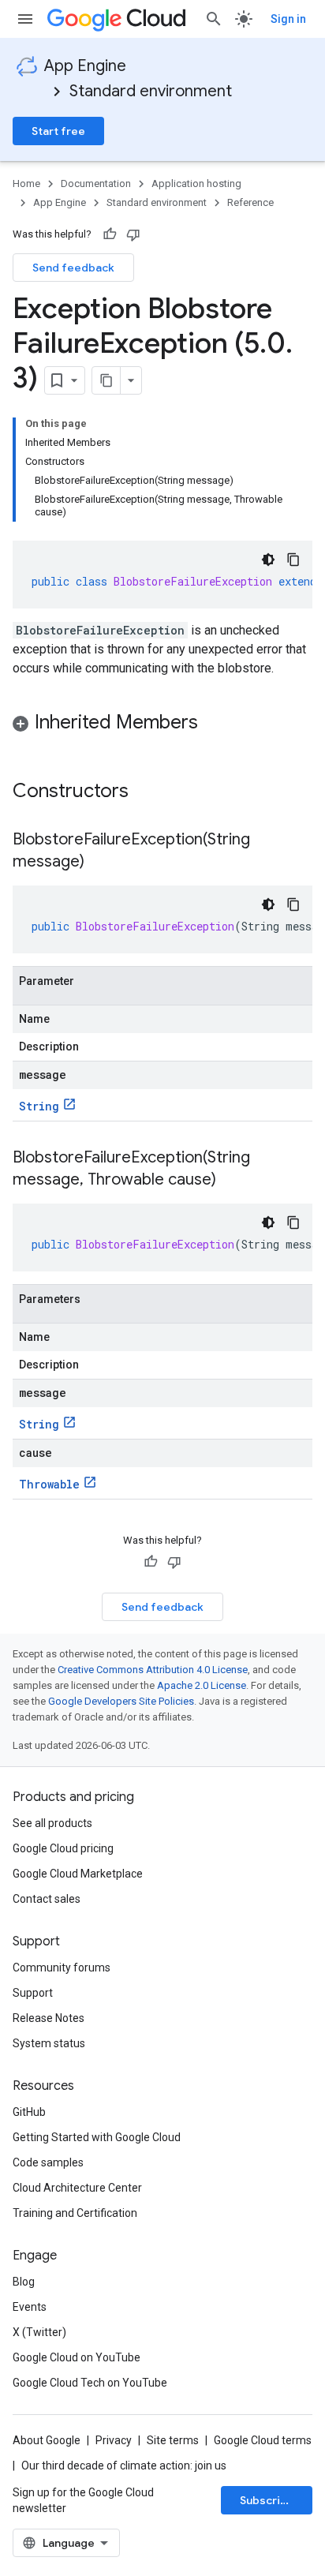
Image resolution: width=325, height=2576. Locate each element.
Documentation (96, 183)
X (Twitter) (39, 2332)
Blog (24, 2282)
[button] (162, 725)
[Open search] (214, 19)
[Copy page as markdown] (106, 380)
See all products (52, 1823)
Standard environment (151, 91)
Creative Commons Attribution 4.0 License (153, 1670)
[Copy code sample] (293, 560)
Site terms (173, 2440)
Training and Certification (75, 2213)
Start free (58, 131)
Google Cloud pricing (63, 1848)
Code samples (48, 2162)
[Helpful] (110, 234)
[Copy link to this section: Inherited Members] (214, 724)
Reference (250, 202)
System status (49, 2043)
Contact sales (47, 1899)
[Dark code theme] (268, 560)
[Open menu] (25, 19)
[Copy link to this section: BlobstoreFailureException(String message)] (100, 863)
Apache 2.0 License (202, 1685)
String (39, 1106)
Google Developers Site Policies (121, 1701)
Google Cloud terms (263, 2440)
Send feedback (73, 268)
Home (26, 183)
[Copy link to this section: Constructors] (149, 792)
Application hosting (196, 183)
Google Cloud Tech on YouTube (90, 2383)
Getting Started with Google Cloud (97, 2137)
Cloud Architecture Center (77, 2188)
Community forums (62, 1968)
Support (33, 1993)
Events (30, 2307)
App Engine (85, 66)
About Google (47, 2440)
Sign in (288, 19)
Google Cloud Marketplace (78, 1874)
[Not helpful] (133, 234)
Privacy (114, 2440)
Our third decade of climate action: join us (124, 2466)
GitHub (29, 2112)
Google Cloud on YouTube (77, 2357)
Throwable (49, 1484)
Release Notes (49, 2018)
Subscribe (267, 2500)
